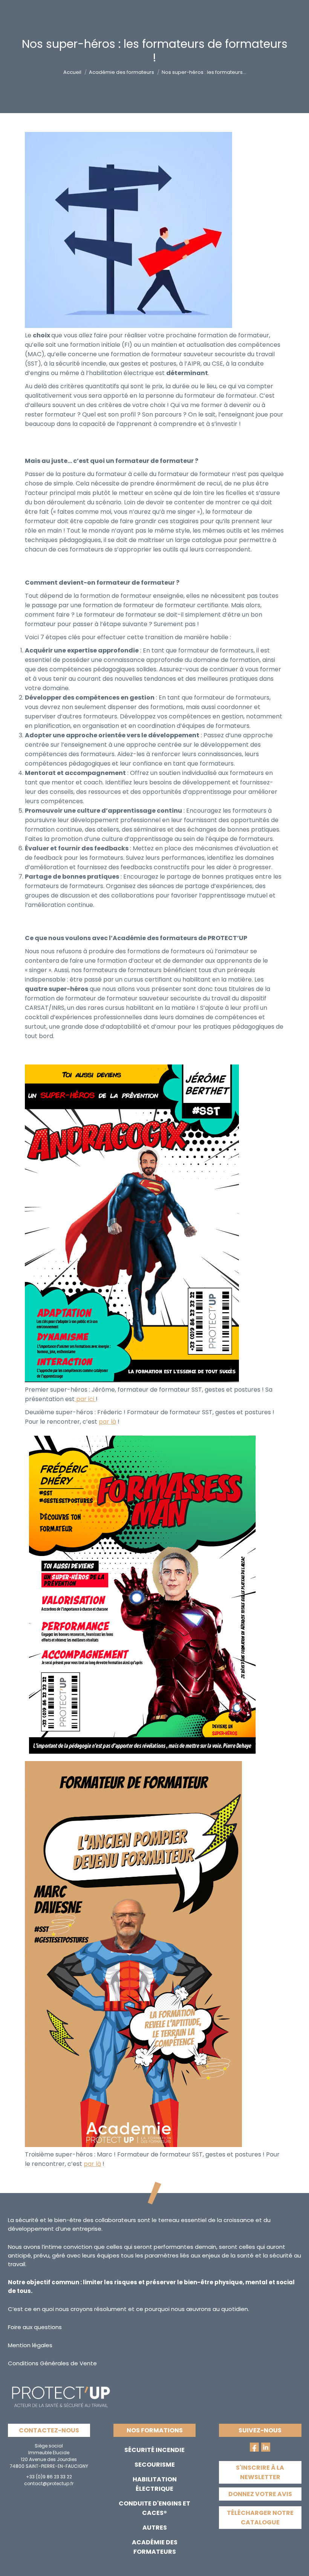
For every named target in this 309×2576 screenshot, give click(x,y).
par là (107, 1422)
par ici (85, 1399)
